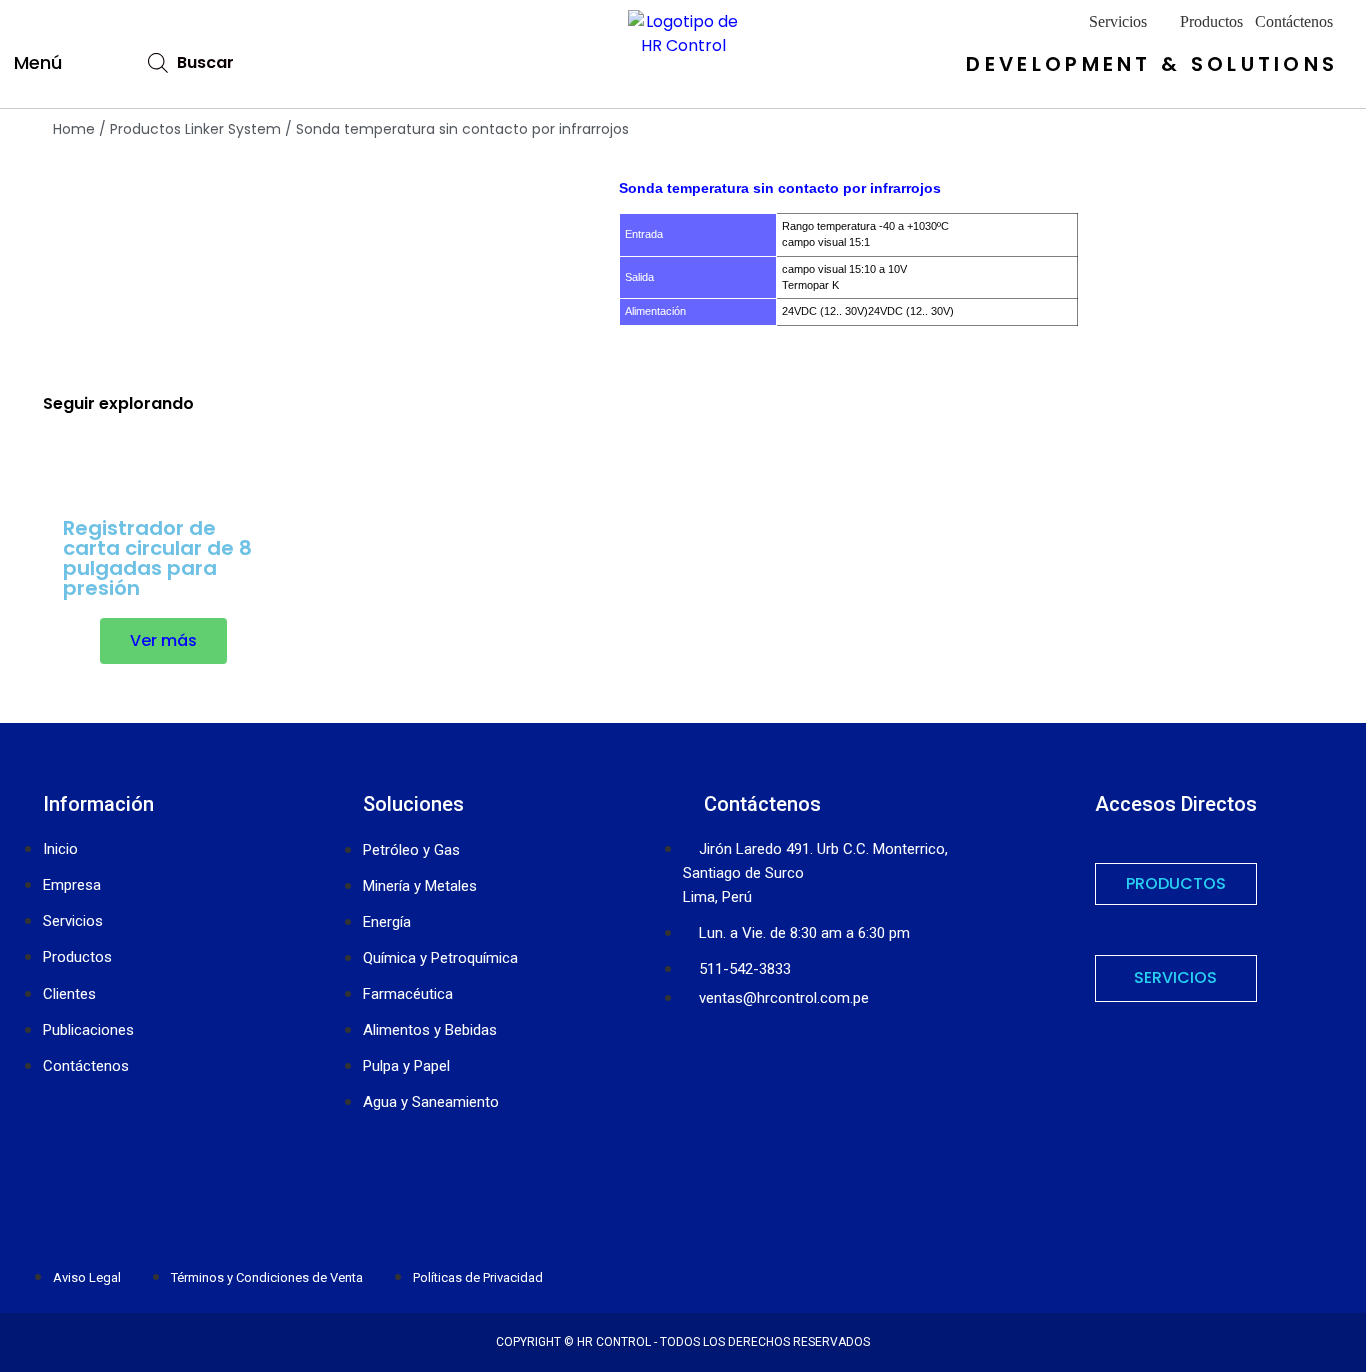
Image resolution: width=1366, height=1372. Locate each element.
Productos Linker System (195, 129)
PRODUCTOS (1176, 883)
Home (74, 129)
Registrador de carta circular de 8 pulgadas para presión (157, 558)
